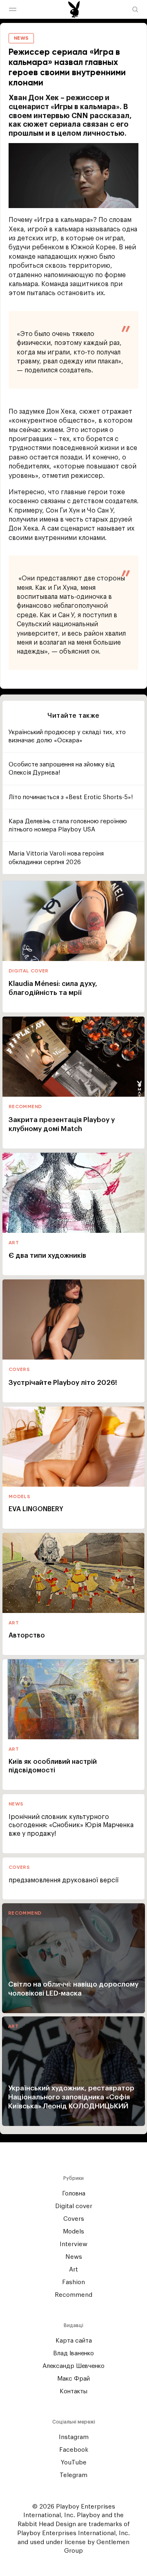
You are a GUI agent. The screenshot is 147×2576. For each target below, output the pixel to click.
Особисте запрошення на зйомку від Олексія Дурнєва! (62, 769)
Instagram (74, 2437)
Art (73, 2270)
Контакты (73, 2391)
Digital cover (74, 2206)
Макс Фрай (73, 2379)
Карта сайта (74, 2341)
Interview (73, 2244)
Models (73, 2232)
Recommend (73, 2295)
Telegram (73, 2475)
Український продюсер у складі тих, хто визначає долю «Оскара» (67, 736)
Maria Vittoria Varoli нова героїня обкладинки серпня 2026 (56, 858)
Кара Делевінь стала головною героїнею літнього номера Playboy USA (68, 825)
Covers (74, 2219)
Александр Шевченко (73, 2366)
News (74, 2257)
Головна (74, 2194)
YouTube (74, 2463)
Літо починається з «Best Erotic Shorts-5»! (71, 797)
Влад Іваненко (73, 2353)
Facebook (74, 2450)
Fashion (73, 2282)
